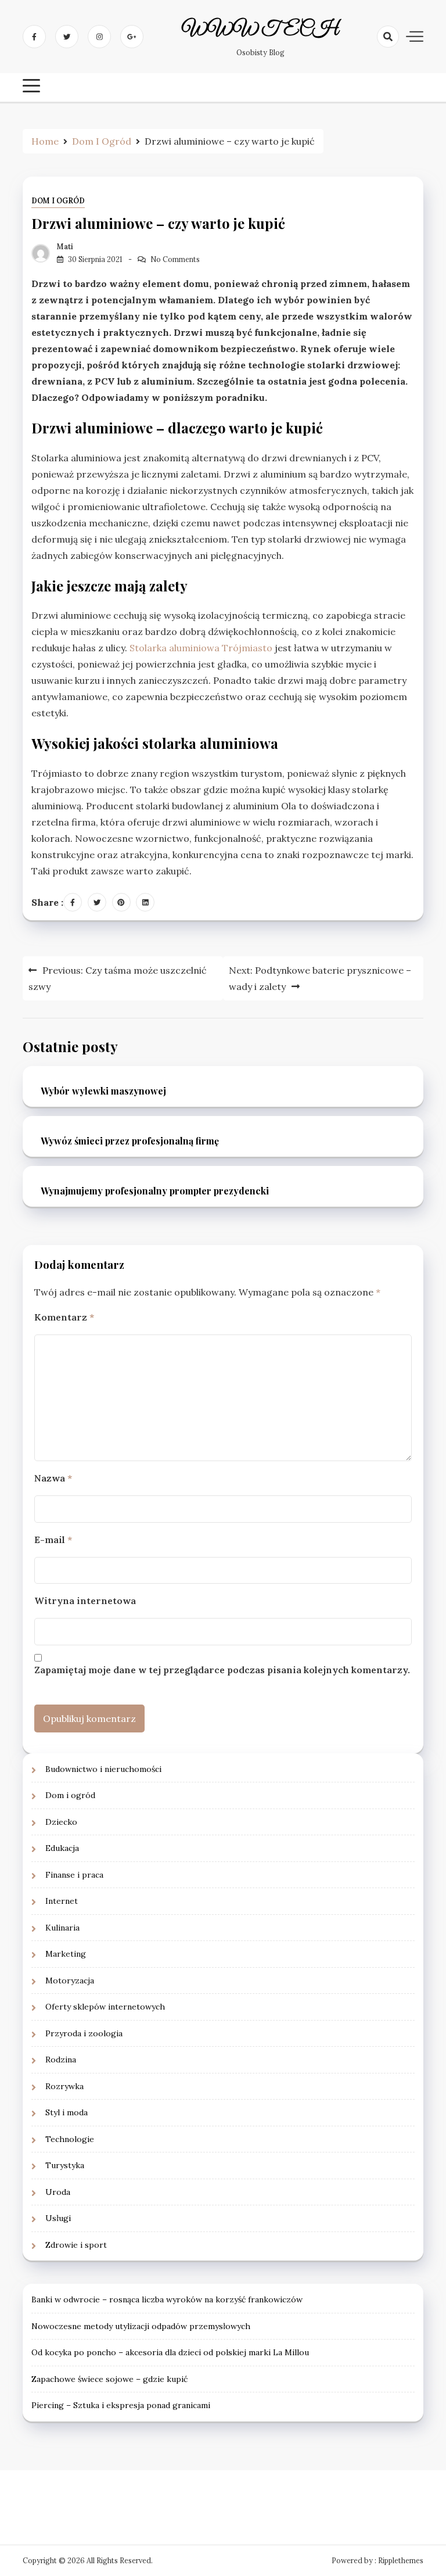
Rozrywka (64, 2086)
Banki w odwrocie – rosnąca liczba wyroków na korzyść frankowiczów (167, 2299)
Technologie (70, 2139)
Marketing (66, 1954)
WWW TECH (260, 30)
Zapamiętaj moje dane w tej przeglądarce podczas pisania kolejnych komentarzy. (222, 1670)
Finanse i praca (74, 1875)
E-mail (53, 1540)
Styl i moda (66, 2112)
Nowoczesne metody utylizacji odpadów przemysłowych (141, 2326)
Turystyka (65, 2165)
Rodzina (61, 2060)
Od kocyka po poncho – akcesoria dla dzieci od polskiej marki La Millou (170, 2352)
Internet (62, 1901)
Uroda (58, 2192)
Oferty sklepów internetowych (105, 2007)
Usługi (58, 2218)
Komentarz (64, 1317)
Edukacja (62, 1848)
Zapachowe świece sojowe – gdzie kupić (109, 2379)
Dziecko (61, 1822)
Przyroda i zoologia (84, 2033)
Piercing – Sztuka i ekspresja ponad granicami (121, 2405)
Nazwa (53, 1478)
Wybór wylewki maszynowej (103, 1091)
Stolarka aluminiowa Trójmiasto (201, 648)
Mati (65, 247)
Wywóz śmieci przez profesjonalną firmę (130, 1141)
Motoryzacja (70, 1981)
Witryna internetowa (85, 1601)
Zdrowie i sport (76, 2245)
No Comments (175, 259)
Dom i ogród (58, 201)
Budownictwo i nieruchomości (103, 1769)
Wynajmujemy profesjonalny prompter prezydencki (155, 1191)
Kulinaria (62, 1928)
